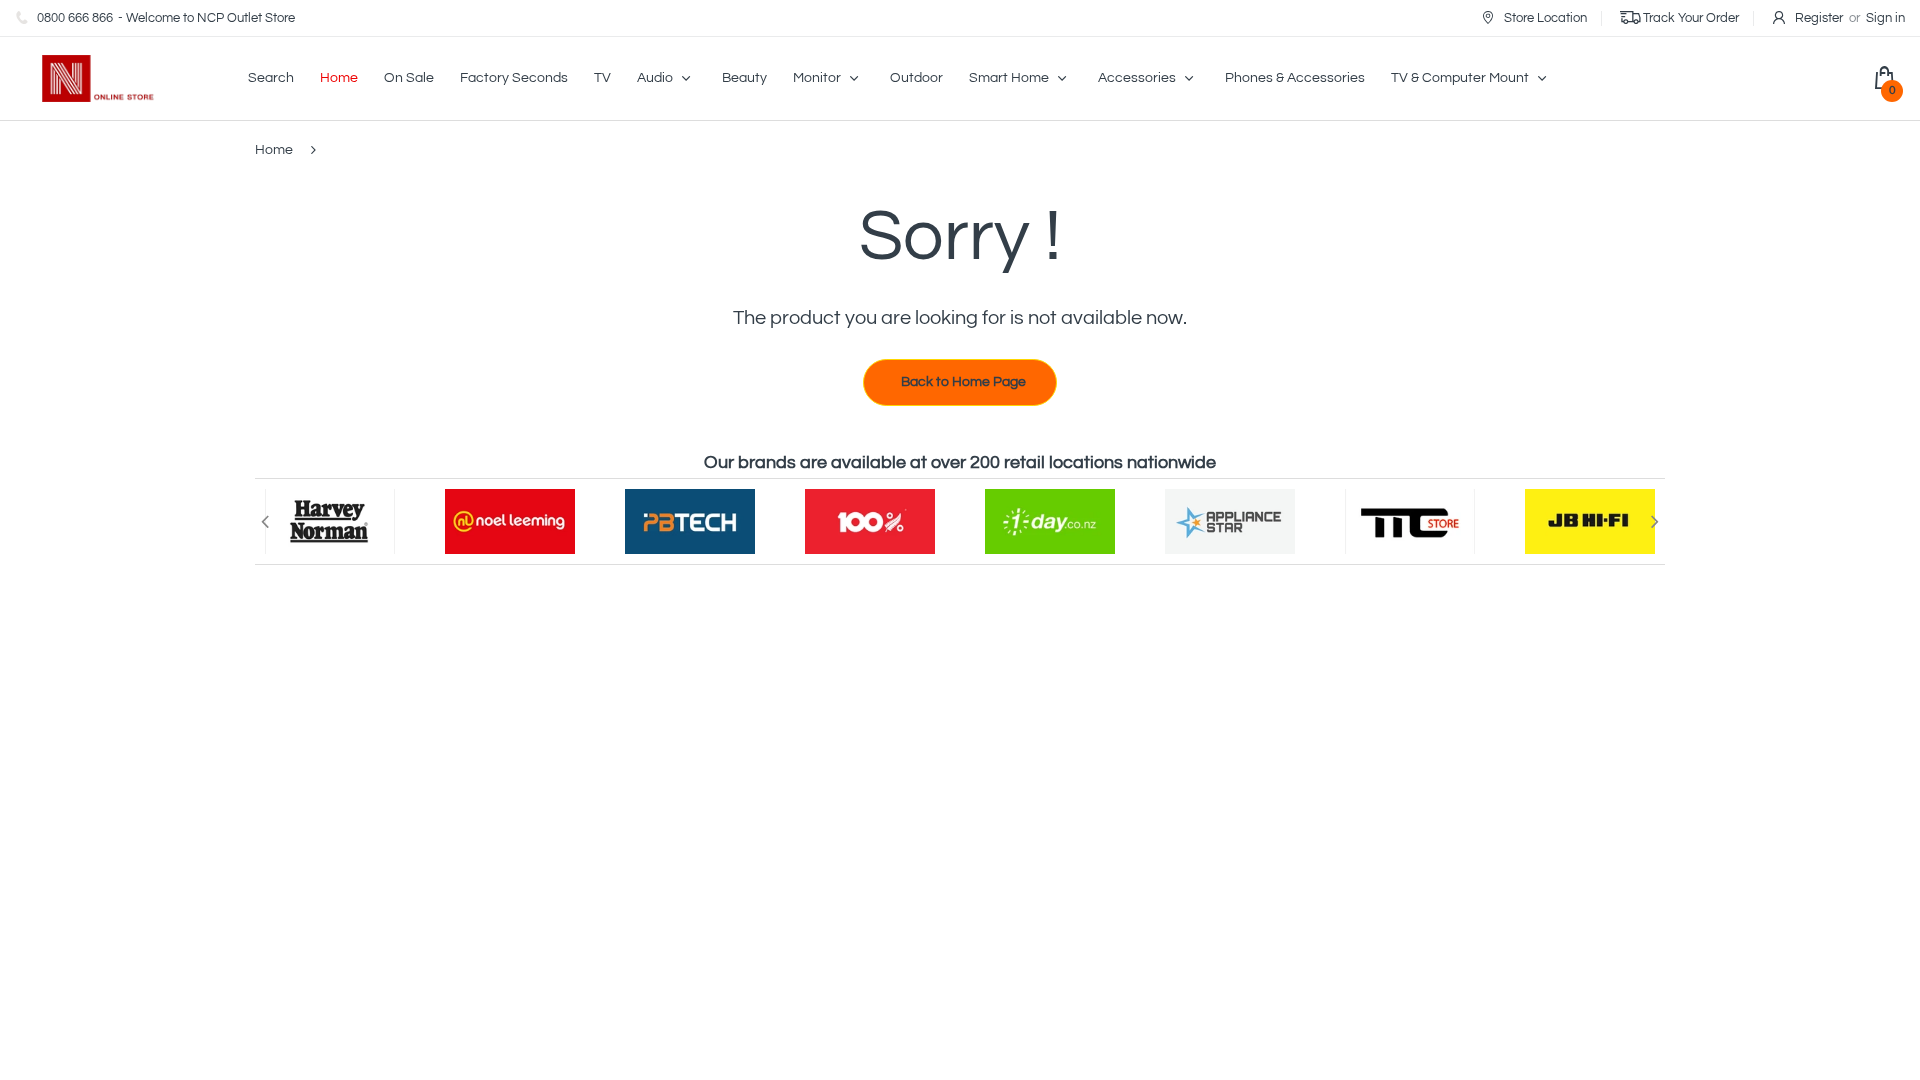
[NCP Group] (85, 78)
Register (1819, 18)
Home (274, 150)
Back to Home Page (963, 382)
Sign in (1885, 18)
